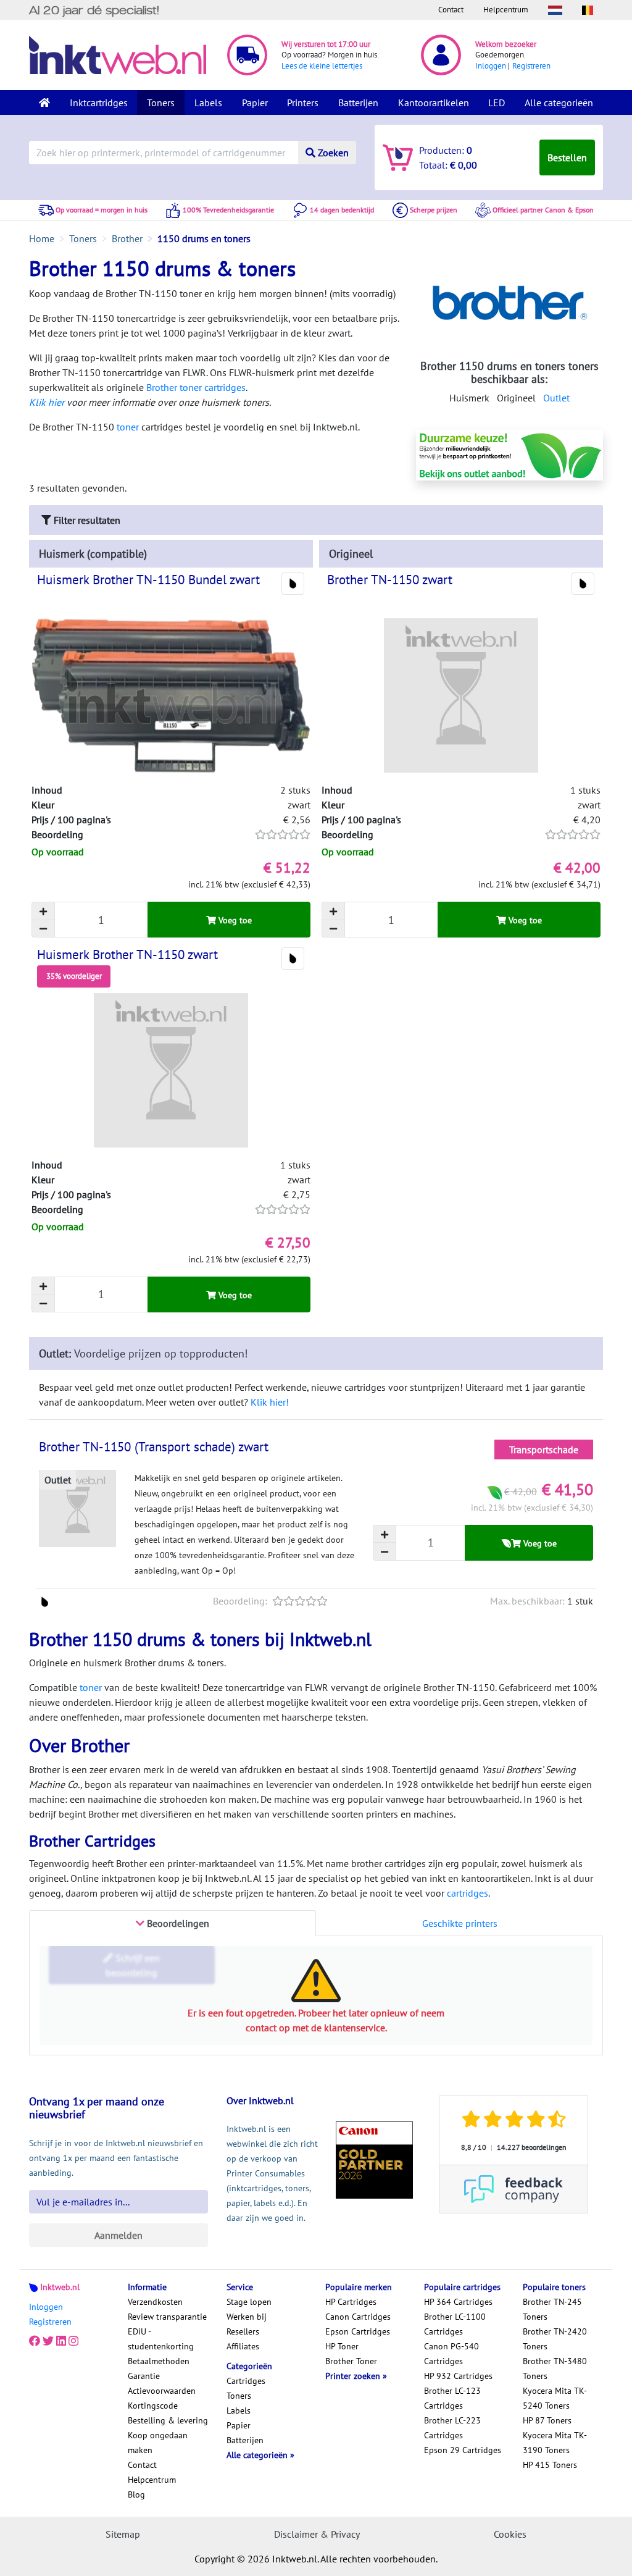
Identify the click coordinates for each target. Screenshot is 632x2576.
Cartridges (246, 2381)
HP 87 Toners (547, 2420)
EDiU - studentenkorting (161, 2339)
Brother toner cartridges (196, 387)
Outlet (556, 398)
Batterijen (358, 103)
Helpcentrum (506, 10)
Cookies (510, 2534)
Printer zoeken (354, 2376)
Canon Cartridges (358, 2317)
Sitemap (123, 2534)
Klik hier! (270, 1402)
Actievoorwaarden (162, 2391)
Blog (136, 2494)
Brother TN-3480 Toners (555, 2368)
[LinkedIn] (61, 2341)
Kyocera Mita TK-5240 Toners (555, 2398)
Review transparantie (167, 2317)
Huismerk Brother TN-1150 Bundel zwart (148, 580)
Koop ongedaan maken (158, 2443)
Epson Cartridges (358, 2331)
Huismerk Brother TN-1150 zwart (127, 954)
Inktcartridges (99, 103)
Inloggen (491, 66)
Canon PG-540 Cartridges (451, 2354)
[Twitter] (48, 2341)
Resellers (243, 2331)
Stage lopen (249, 2302)
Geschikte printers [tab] (460, 1923)
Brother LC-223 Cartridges (452, 2428)
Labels (208, 103)
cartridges (468, 1893)
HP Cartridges (351, 2302)
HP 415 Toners (550, 2465)
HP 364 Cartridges (458, 2302)
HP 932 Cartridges (458, 2376)
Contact (451, 10)
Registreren (531, 66)
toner (128, 427)
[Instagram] (73, 2341)
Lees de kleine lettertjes (322, 66)
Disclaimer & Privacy (317, 2534)
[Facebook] (35, 2341)
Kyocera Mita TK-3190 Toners (555, 2443)
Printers (303, 103)
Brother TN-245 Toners (552, 2309)
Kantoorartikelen (434, 103)
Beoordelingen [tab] (177, 1923)
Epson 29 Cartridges (463, 2450)
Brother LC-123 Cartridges (452, 2398)
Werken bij (247, 2317)
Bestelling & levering (168, 2420)
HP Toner (342, 2346)
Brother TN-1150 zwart (390, 580)
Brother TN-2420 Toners (555, 2339)
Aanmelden (118, 2235)
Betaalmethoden (159, 2361)
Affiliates (243, 2346)
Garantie (144, 2376)
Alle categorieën (559, 103)
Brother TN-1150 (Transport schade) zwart (154, 1447)
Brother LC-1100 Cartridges (455, 2324)
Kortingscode (153, 2406)
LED (497, 103)
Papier (255, 103)
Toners (161, 103)
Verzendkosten (155, 2302)
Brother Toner (351, 2361)
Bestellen (567, 157)
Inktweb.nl (60, 2287)
